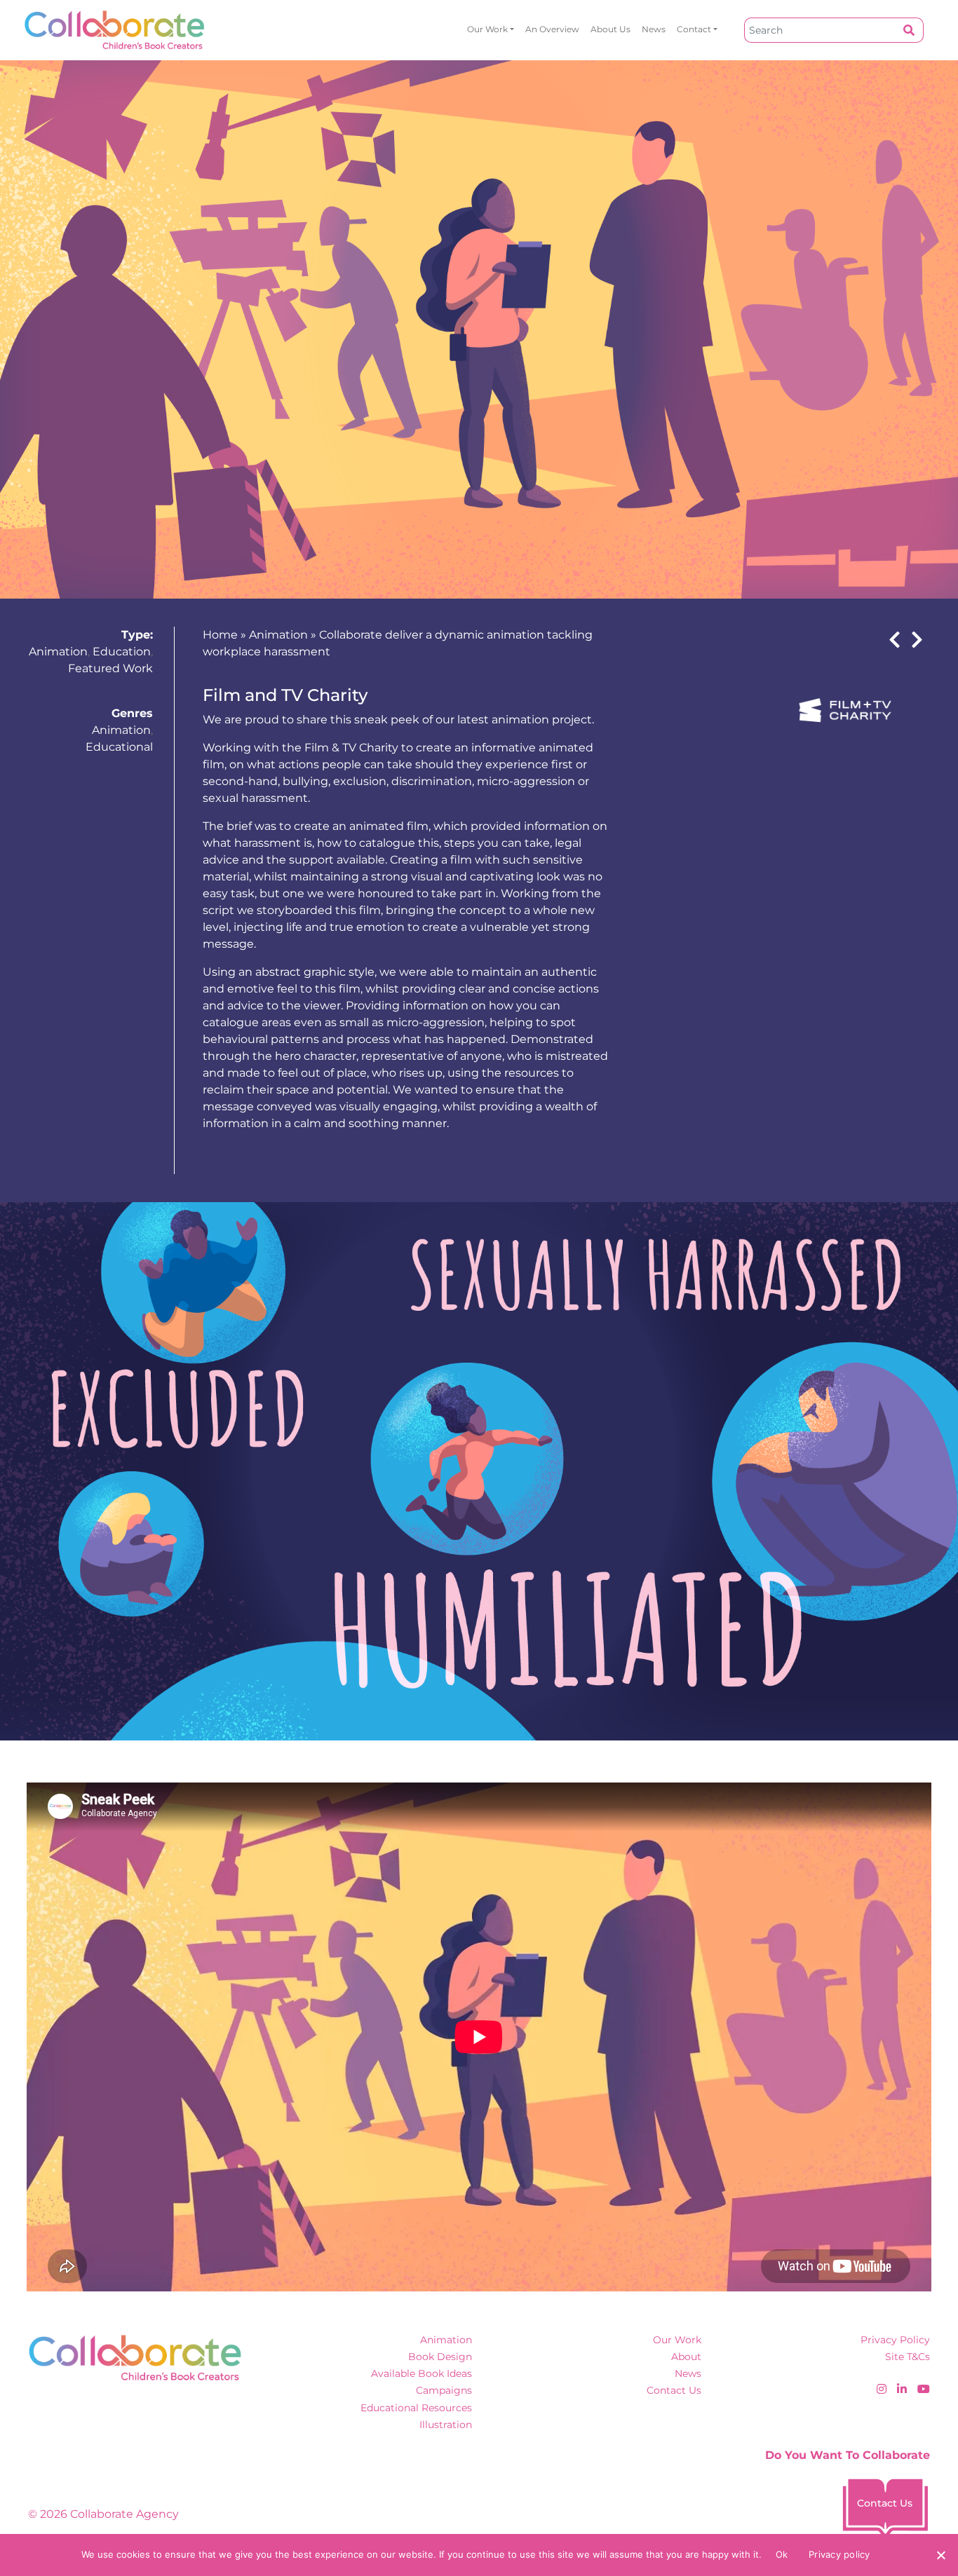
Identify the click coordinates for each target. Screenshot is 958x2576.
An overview (552, 29)
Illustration (446, 2425)
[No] (940, 2555)
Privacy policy (839, 2554)
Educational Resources (416, 2408)
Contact (694, 29)
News (654, 29)
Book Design (440, 2357)
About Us (610, 29)
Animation (58, 652)
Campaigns (444, 2390)
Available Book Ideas (421, 2373)
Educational (119, 747)
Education (122, 652)
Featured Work (110, 668)
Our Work (487, 29)
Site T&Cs (908, 2357)
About (686, 2357)
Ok (782, 2554)
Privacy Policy (895, 2340)
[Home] (115, 30)
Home (220, 635)
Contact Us (674, 2390)
